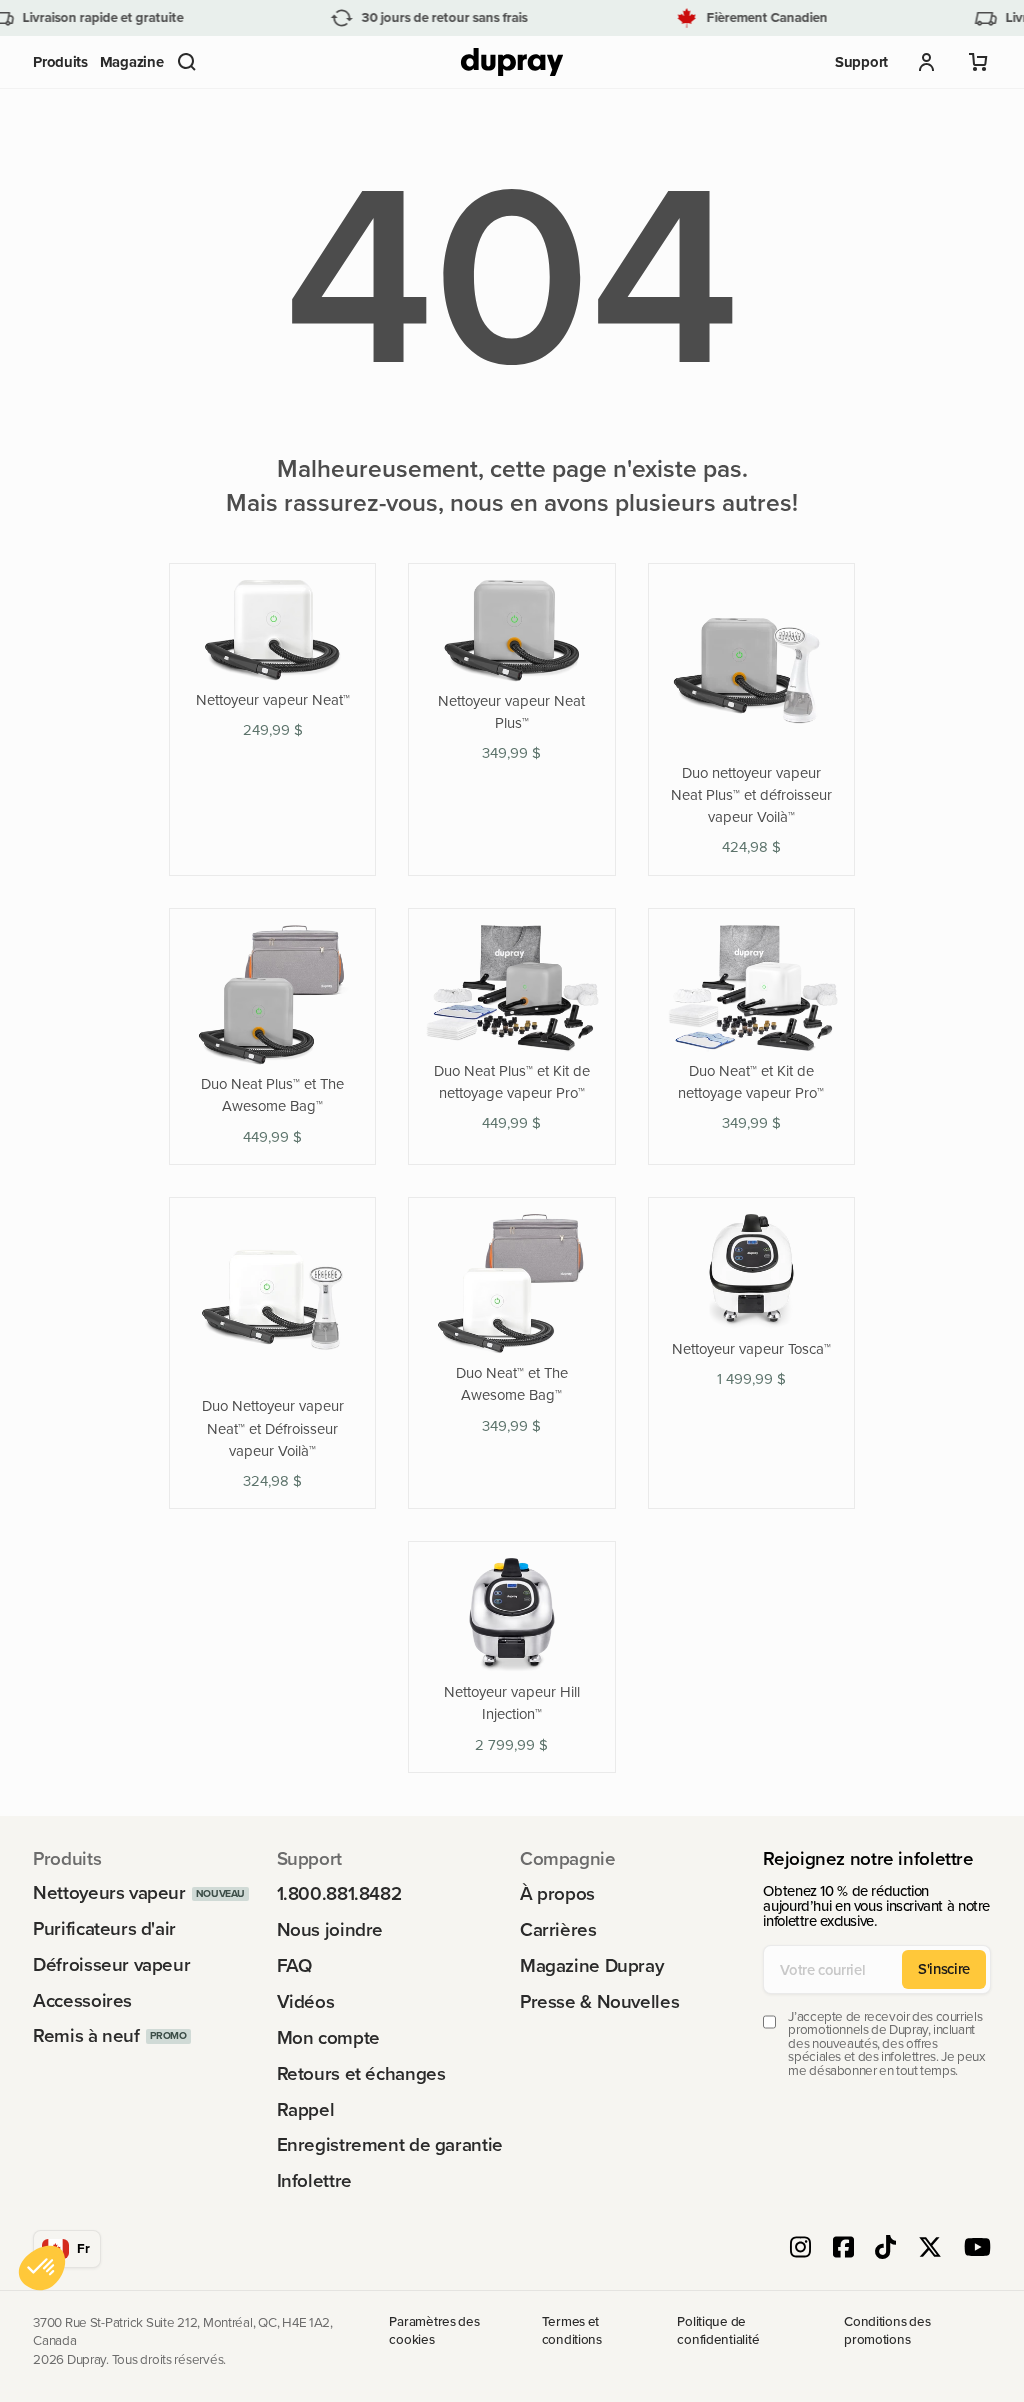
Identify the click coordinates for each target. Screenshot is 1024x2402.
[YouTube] (977, 2249)
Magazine (132, 61)
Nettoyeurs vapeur (109, 1893)
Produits (60, 61)
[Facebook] (843, 2249)
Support (861, 61)
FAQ (294, 1966)
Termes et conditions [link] (572, 2331)
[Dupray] (512, 62)
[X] (930, 2249)
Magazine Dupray (591, 1966)
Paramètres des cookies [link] (434, 2331)
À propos (557, 1894)
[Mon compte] (927, 62)
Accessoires (82, 2001)
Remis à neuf (86, 2036)
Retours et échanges (361, 2074)
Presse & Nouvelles (599, 2002)
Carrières (558, 1930)
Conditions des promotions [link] (887, 2331)
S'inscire (944, 1968)
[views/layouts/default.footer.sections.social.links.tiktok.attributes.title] (885, 2249)
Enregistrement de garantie (390, 2145)
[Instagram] (800, 2249)
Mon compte (328, 2038)
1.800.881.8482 (339, 1894)
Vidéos (306, 2002)
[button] (187, 62)
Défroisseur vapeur (111, 1965)
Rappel (306, 2110)
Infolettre (314, 2181)
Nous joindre (330, 1930)
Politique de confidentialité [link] (718, 2331)
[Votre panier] (979, 62)
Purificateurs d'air (104, 1929)
